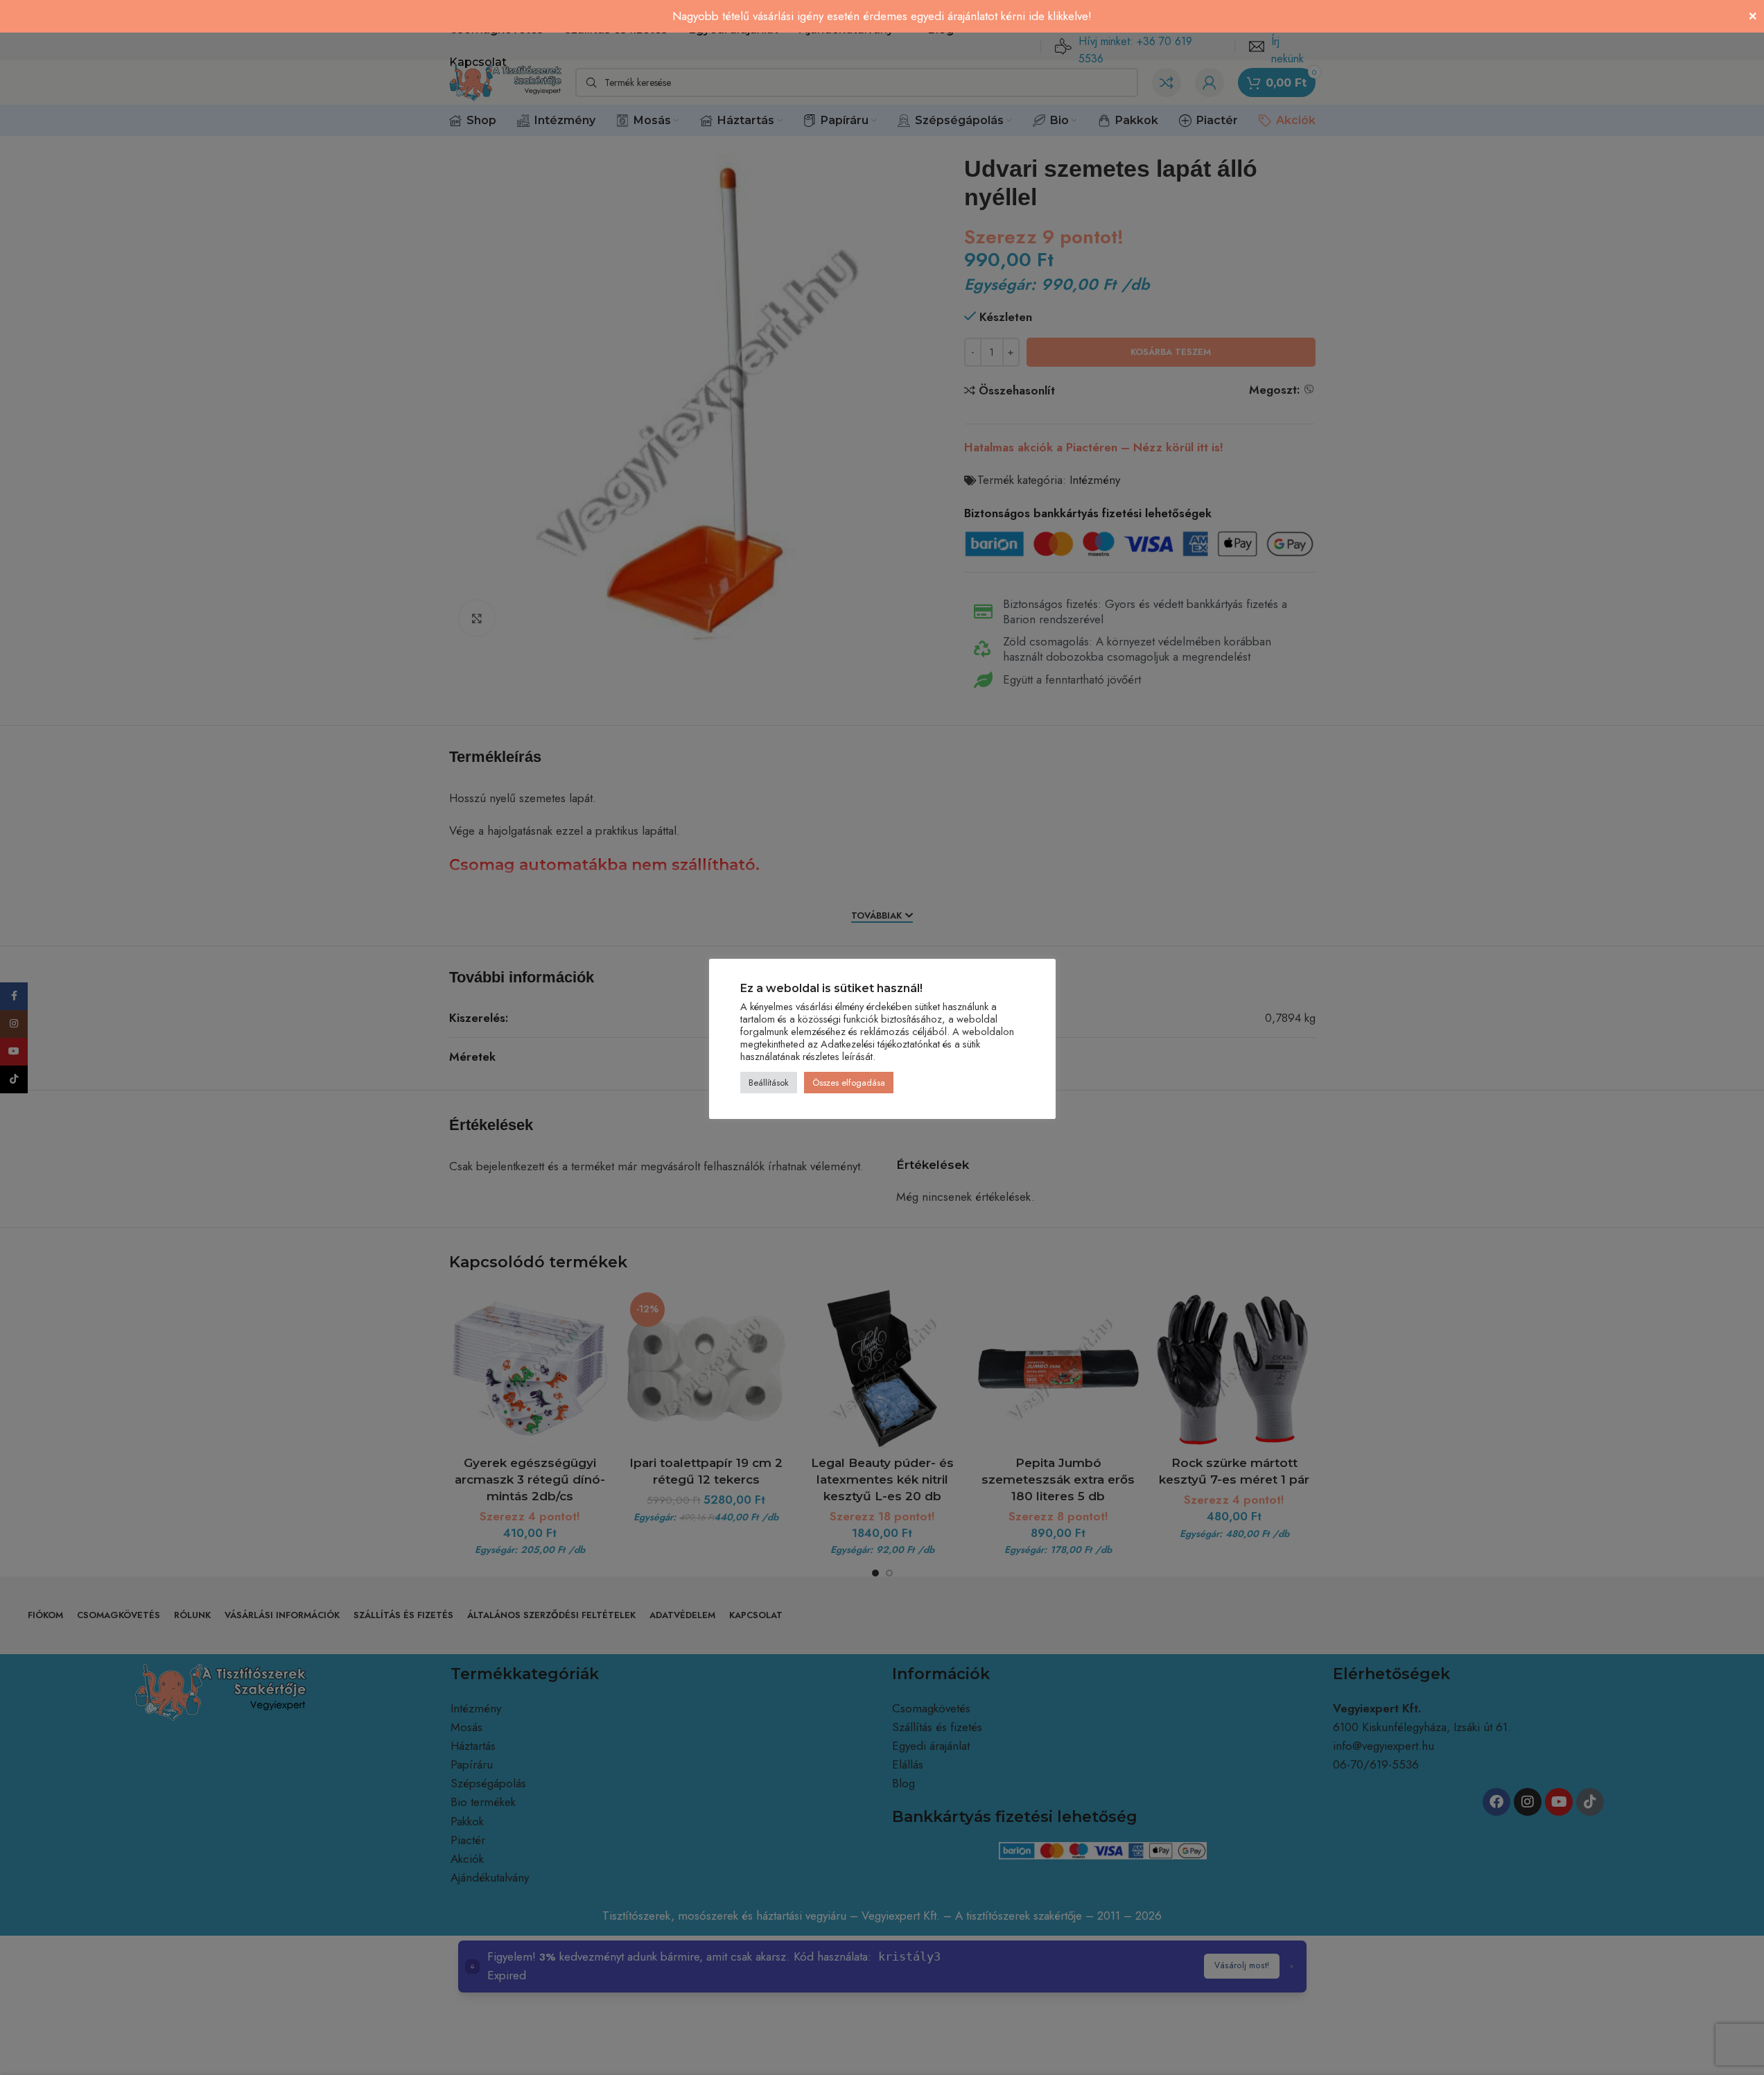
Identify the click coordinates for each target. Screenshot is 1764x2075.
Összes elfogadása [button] (849, 1083)
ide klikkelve (1058, 16)
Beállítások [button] (769, 1083)
